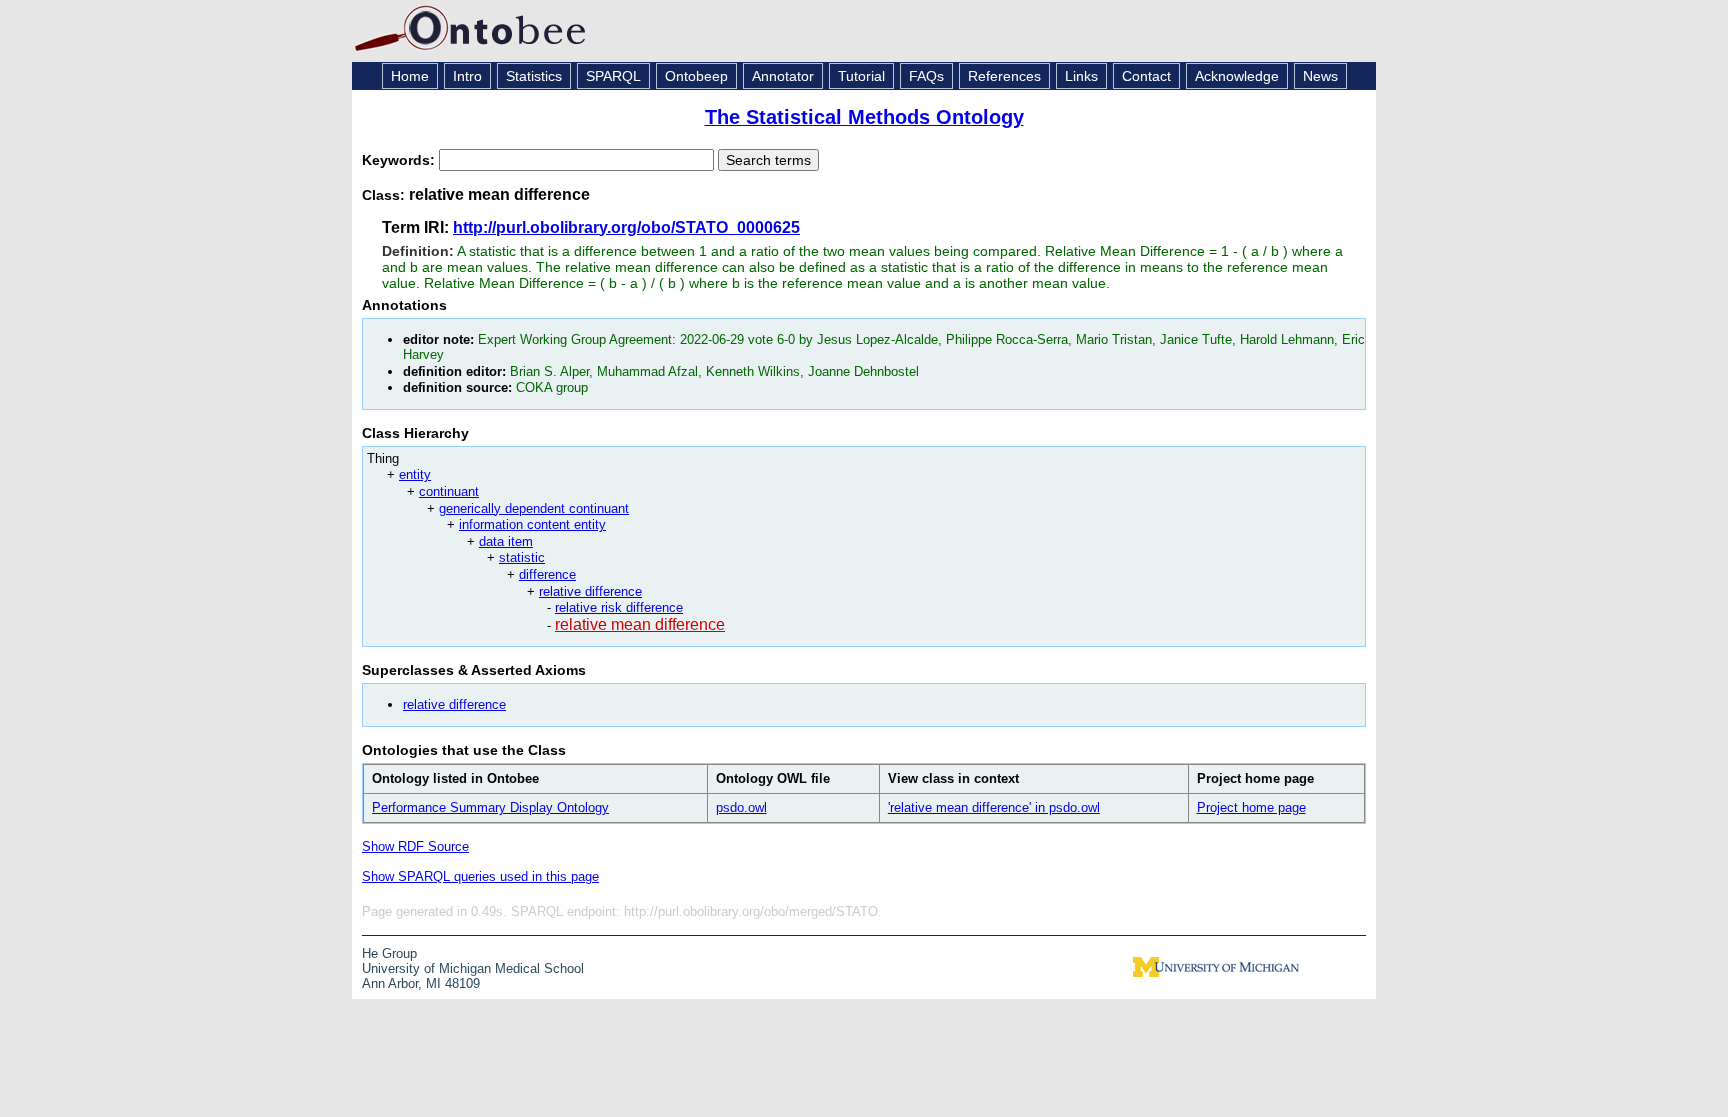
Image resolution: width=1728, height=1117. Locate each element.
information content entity (532, 524)
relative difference (590, 591)
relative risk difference (619, 607)
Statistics (534, 76)
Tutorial (861, 76)
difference (547, 574)
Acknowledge (1237, 76)
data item (506, 541)
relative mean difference (640, 624)
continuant (449, 491)
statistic (522, 557)
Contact (1146, 76)
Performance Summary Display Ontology (490, 807)
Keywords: (400, 160)
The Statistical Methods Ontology (864, 117)
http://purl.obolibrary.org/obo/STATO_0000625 (626, 227)
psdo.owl (741, 807)
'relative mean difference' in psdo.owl (994, 807)
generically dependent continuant (534, 508)
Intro (467, 76)
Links (1081, 76)
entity (415, 474)
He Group (389, 953)
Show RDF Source (415, 846)
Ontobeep (696, 76)
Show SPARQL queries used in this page (480, 876)
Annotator (783, 76)
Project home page (1251, 807)
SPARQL (613, 76)
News (1320, 76)
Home (410, 76)
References (1004, 76)
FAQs (926, 76)
